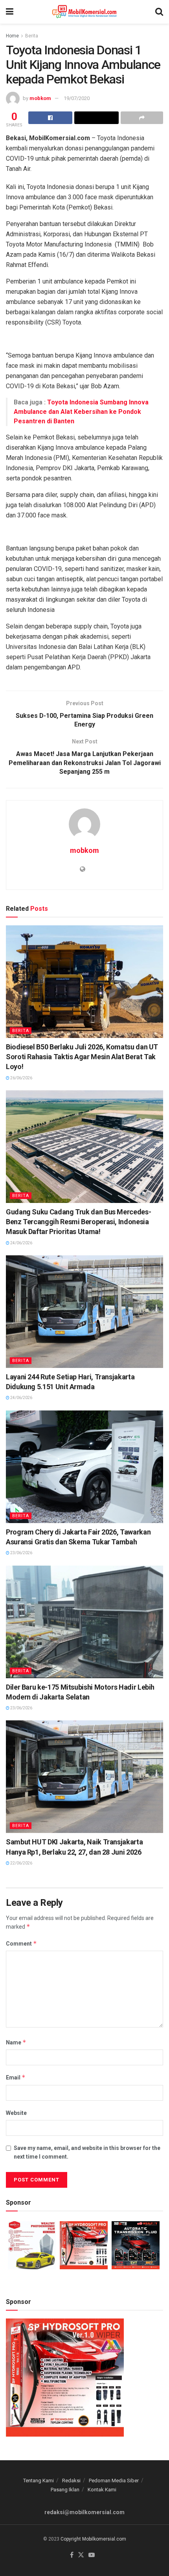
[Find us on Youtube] (92, 2555)
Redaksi (71, 2481)
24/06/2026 (21, 1243)
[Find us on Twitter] (81, 2555)
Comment (21, 1943)
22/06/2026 (21, 1863)
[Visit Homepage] (84, 12)
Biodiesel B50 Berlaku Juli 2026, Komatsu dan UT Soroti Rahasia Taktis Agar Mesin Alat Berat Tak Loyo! (82, 1057)
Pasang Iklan (65, 2490)
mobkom (40, 98)
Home (12, 36)
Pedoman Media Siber (114, 2481)
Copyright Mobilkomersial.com (93, 2539)
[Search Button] (159, 12)
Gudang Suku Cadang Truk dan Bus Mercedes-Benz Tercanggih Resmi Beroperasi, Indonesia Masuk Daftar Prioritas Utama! (78, 1222)
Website (16, 2113)
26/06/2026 (21, 1078)
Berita (32, 36)
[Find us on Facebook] (72, 2555)
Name (16, 2042)
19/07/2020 (77, 98)
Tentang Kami (39, 2481)
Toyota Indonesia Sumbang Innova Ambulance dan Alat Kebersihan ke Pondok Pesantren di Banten (81, 412)
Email (16, 2077)
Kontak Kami (102, 2490)
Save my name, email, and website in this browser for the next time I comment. (87, 2152)
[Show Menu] (10, 12)
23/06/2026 (21, 1553)
